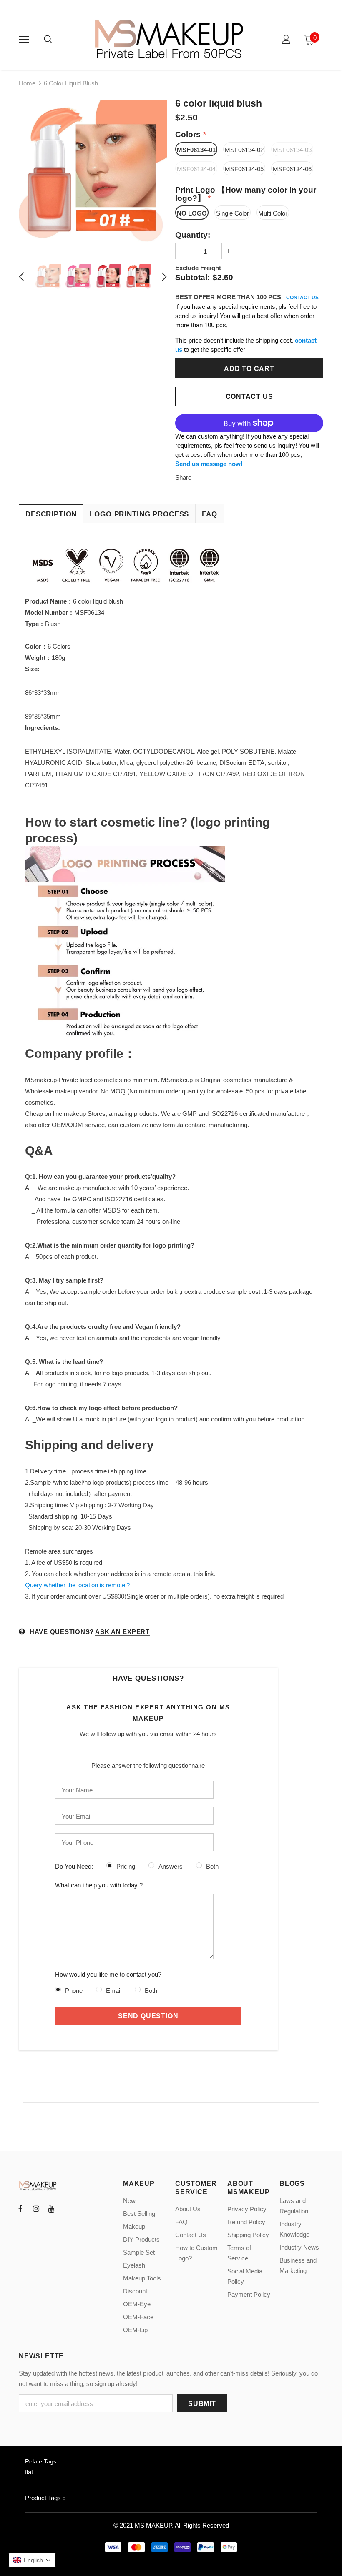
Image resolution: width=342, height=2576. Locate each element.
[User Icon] (286, 39)
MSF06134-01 (196, 150)
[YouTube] (51, 2208)
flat (29, 2472)
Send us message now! (209, 464)
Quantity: (193, 235)
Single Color (233, 213)
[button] (32, 2560)
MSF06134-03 (292, 150)
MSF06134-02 (244, 150)
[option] (93, 174)
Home (27, 83)
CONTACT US (302, 298)
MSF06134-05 (244, 169)
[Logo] (170, 39)
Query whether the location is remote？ (78, 1585)
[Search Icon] (48, 40)
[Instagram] (36, 2208)
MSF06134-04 (196, 169)
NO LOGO (192, 213)
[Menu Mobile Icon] (24, 40)
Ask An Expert (122, 1632)
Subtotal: (192, 277)
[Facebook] (20, 2208)
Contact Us (249, 397)
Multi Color (273, 213)
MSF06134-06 (292, 169)
